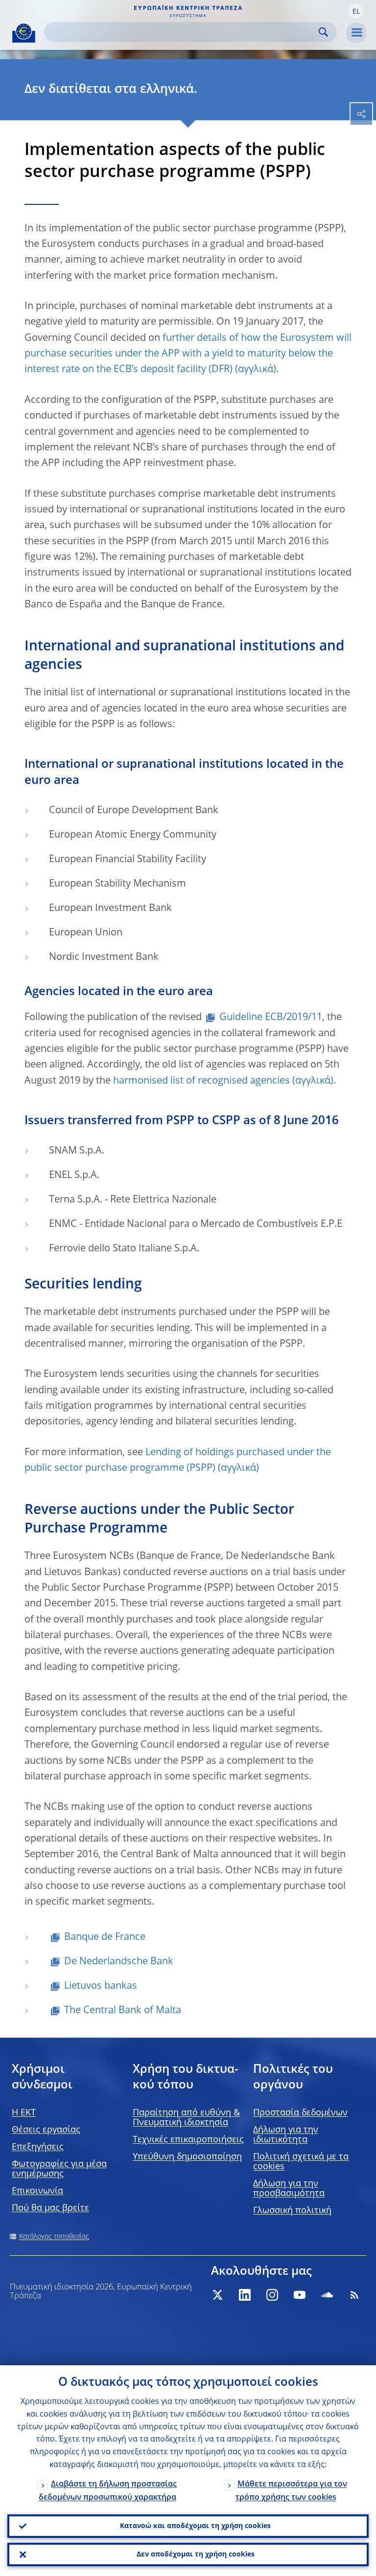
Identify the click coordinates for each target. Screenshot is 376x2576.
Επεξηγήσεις (38, 2147)
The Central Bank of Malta (123, 2011)
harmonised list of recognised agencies (201, 1081)
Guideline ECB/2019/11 (271, 1018)
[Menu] (356, 33)
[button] (356, 11)
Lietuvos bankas (101, 1986)
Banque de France (105, 1937)
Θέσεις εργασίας (46, 2130)
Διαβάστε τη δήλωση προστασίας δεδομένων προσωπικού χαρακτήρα (108, 2491)
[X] (217, 2295)
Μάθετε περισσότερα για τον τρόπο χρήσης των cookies (291, 2491)
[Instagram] (272, 2295)
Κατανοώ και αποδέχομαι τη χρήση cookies (195, 2526)
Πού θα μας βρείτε (50, 2208)
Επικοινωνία (37, 2191)
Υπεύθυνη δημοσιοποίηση (187, 2157)
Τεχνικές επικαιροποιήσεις (188, 2140)
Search (323, 32)
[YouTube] (300, 2295)
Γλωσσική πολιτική (292, 2211)
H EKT (24, 2113)
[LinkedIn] (245, 2295)
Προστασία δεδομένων (300, 2113)
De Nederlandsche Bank (119, 1962)
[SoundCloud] (327, 2295)
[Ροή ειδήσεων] (354, 2295)
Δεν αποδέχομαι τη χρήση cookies (196, 2554)
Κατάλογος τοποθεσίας (54, 2237)
